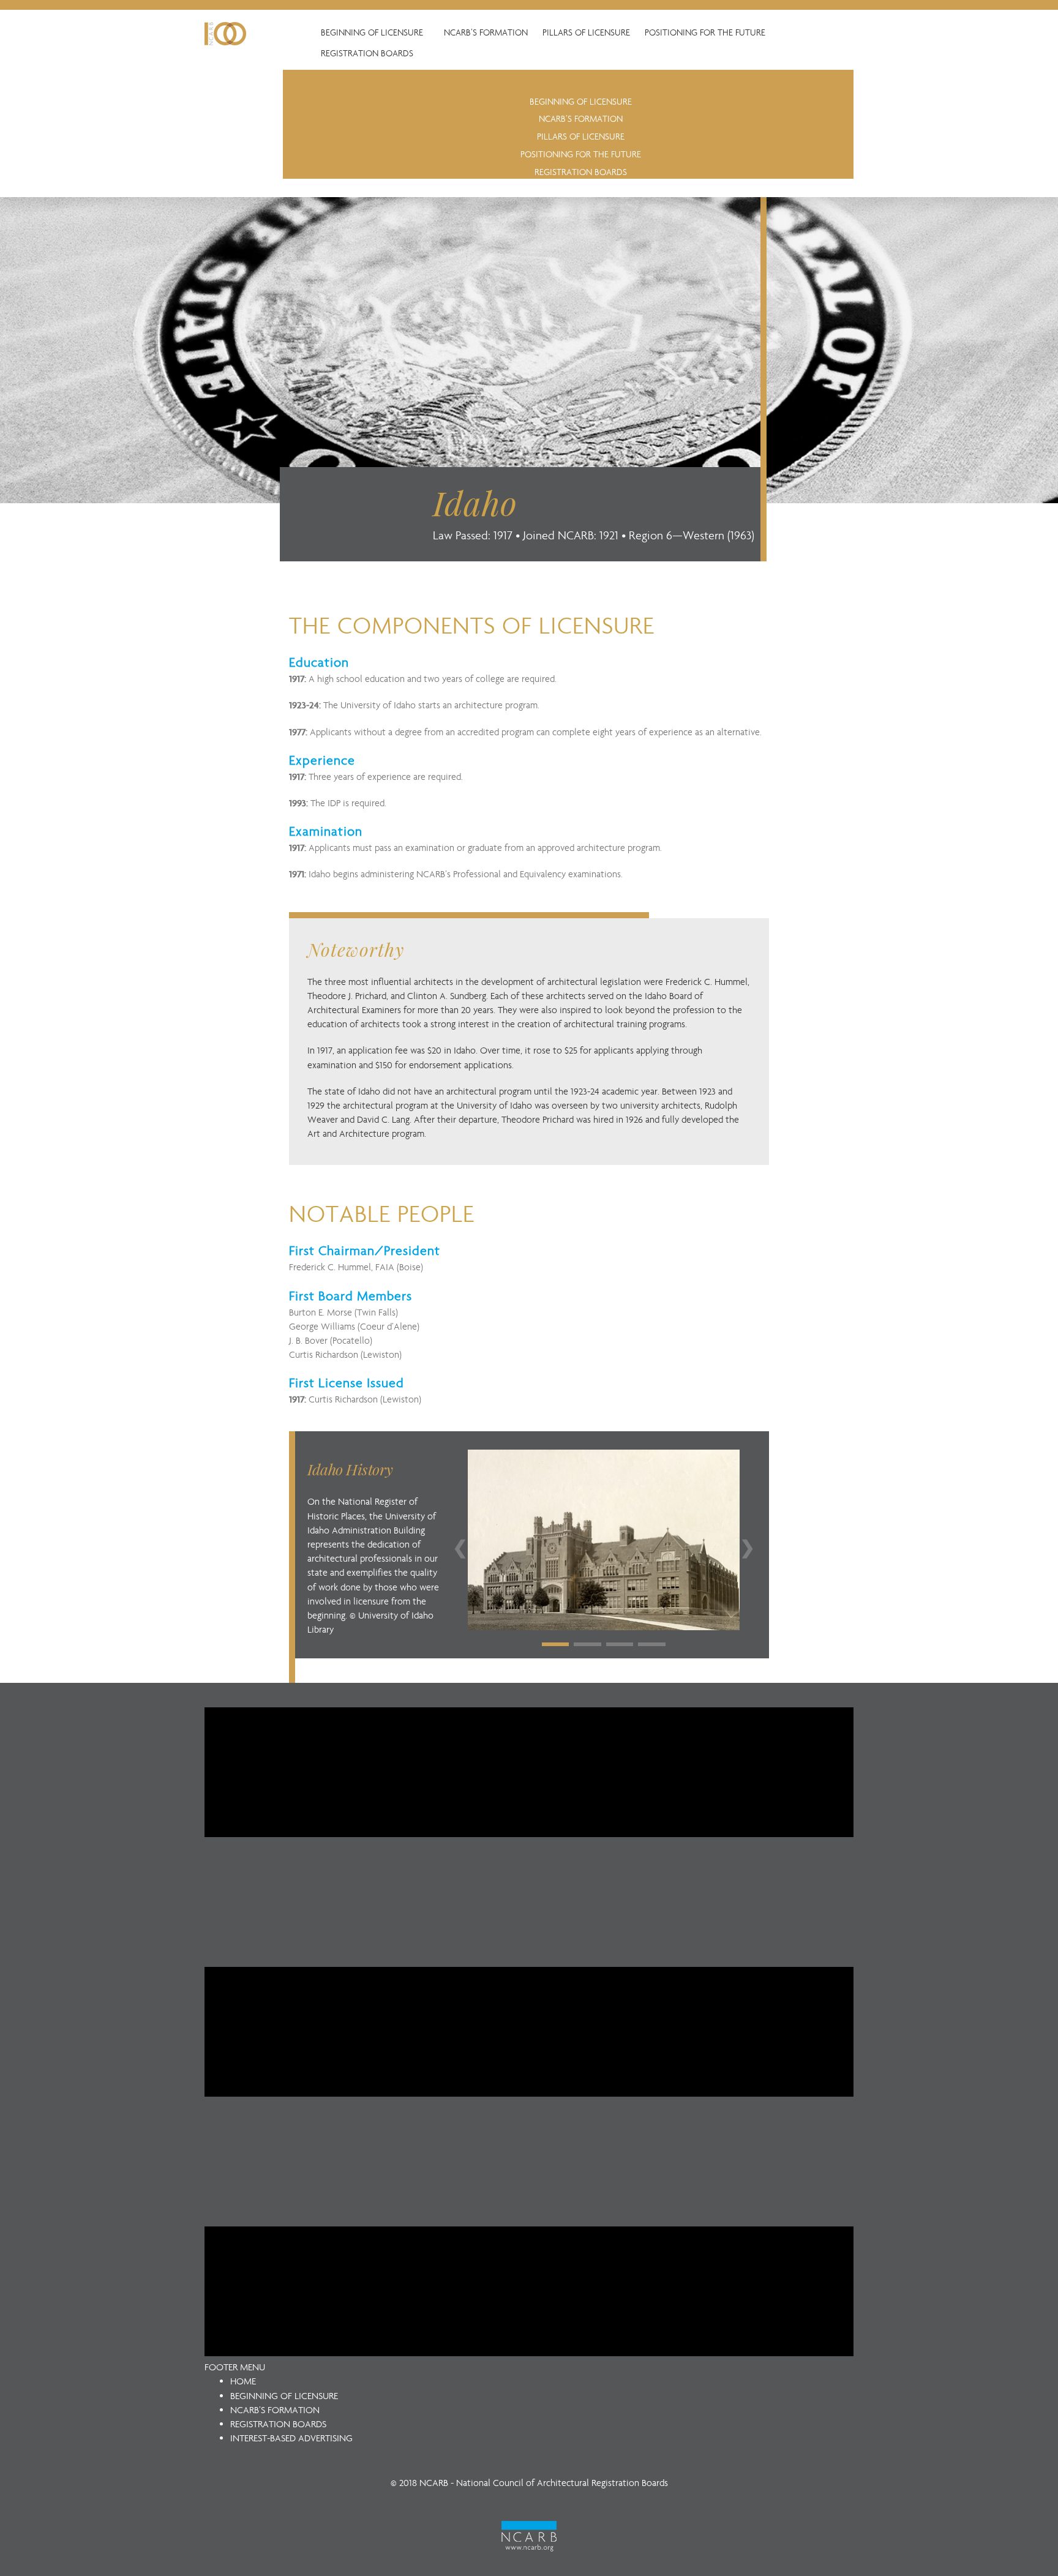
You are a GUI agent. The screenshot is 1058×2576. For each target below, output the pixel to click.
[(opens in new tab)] (529, 2535)
